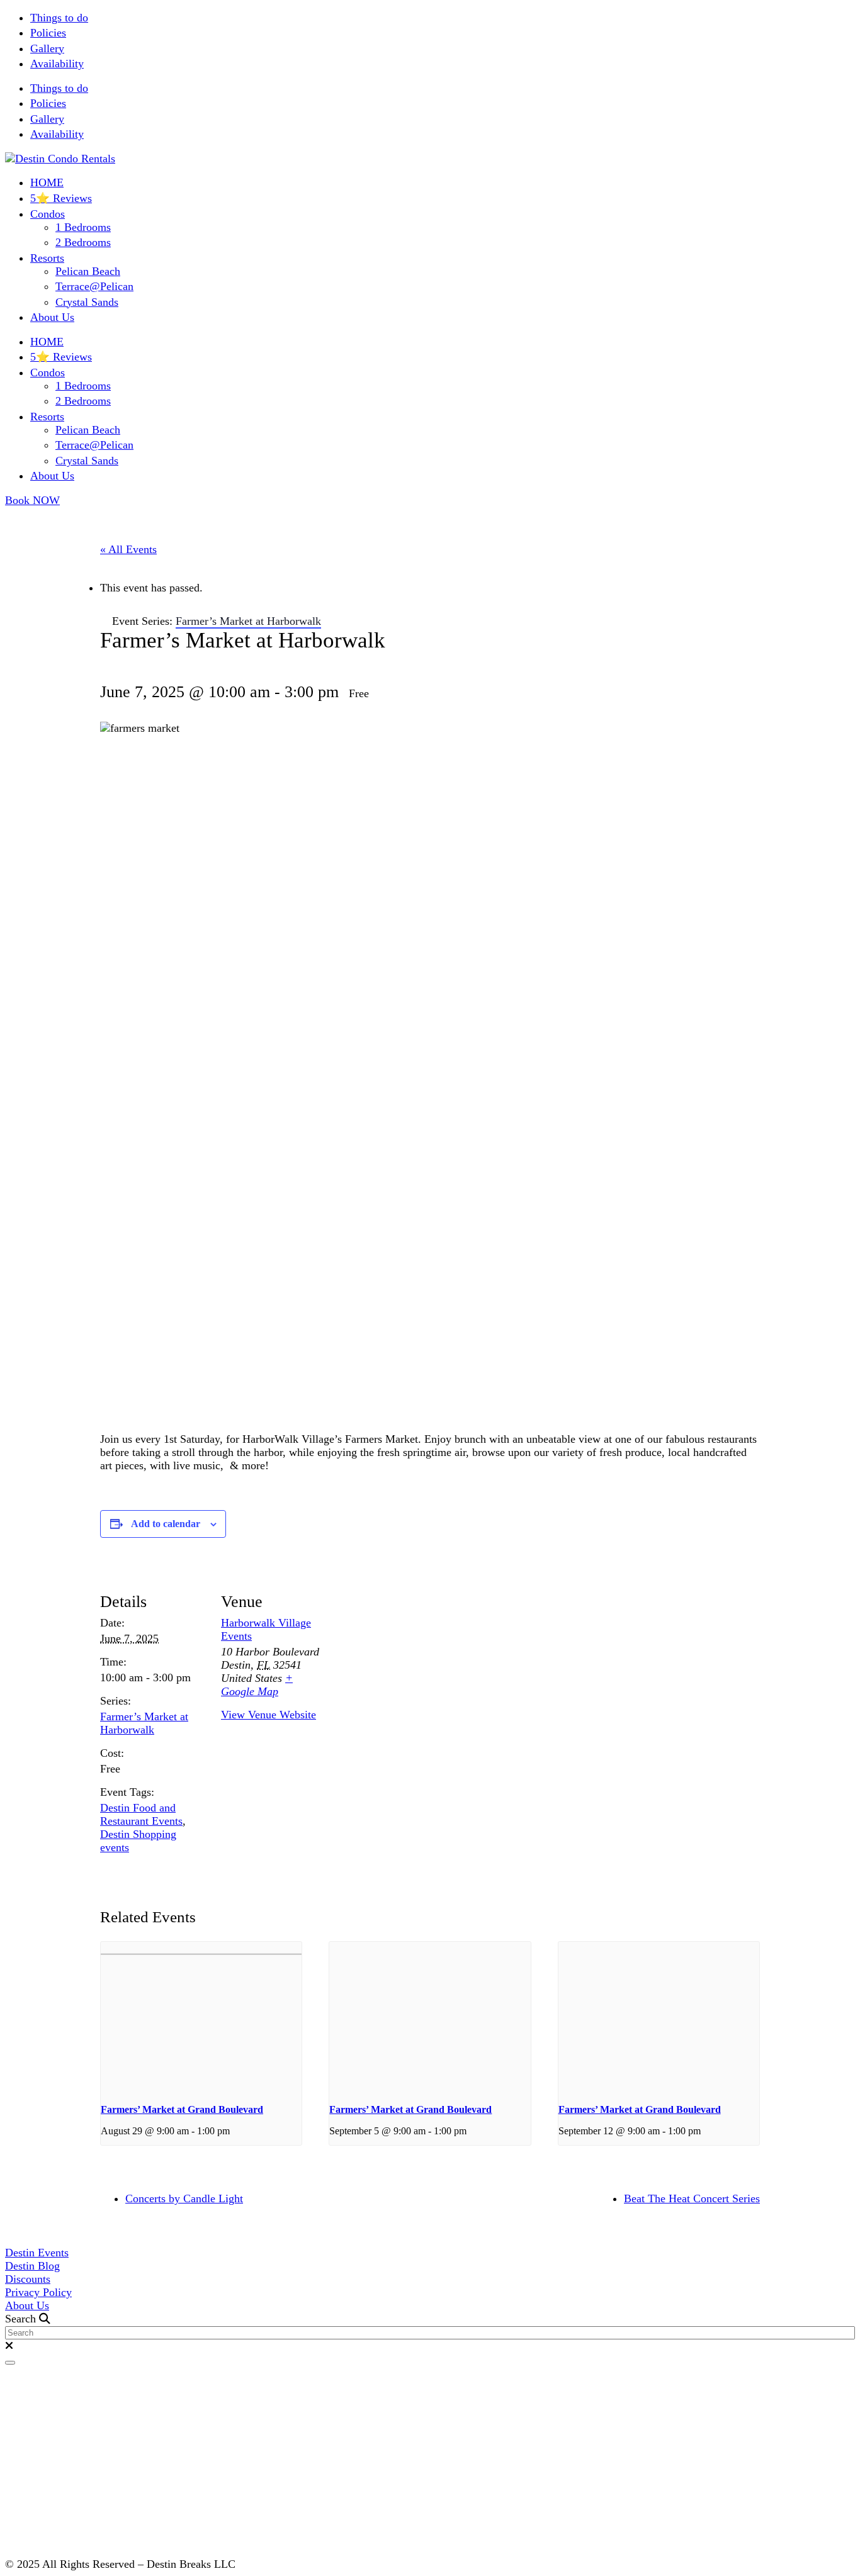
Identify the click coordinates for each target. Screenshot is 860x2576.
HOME (47, 182)
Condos (48, 214)
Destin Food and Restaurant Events (141, 1814)
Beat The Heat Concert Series (692, 2198)
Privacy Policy (38, 2292)
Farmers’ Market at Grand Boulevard (182, 2109)
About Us (52, 317)
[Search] (10, 2363)
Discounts (28, 2279)
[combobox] (430, 2333)
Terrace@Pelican (94, 286)
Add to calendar (166, 1524)
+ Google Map (257, 1685)
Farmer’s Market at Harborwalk (144, 1723)
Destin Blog (32, 2266)
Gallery (47, 48)
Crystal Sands (87, 302)
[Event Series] (234, 2131)
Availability (57, 64)
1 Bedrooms (83, 227)
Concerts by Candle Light (184, 2198)
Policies (48, 33)
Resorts (47, 258)
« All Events (128, 549)
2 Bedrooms (83, 242)
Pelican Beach (88, 271)
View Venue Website (269, 1715)
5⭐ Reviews (61, 198)
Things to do (59, 18)
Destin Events (37, 2253)
